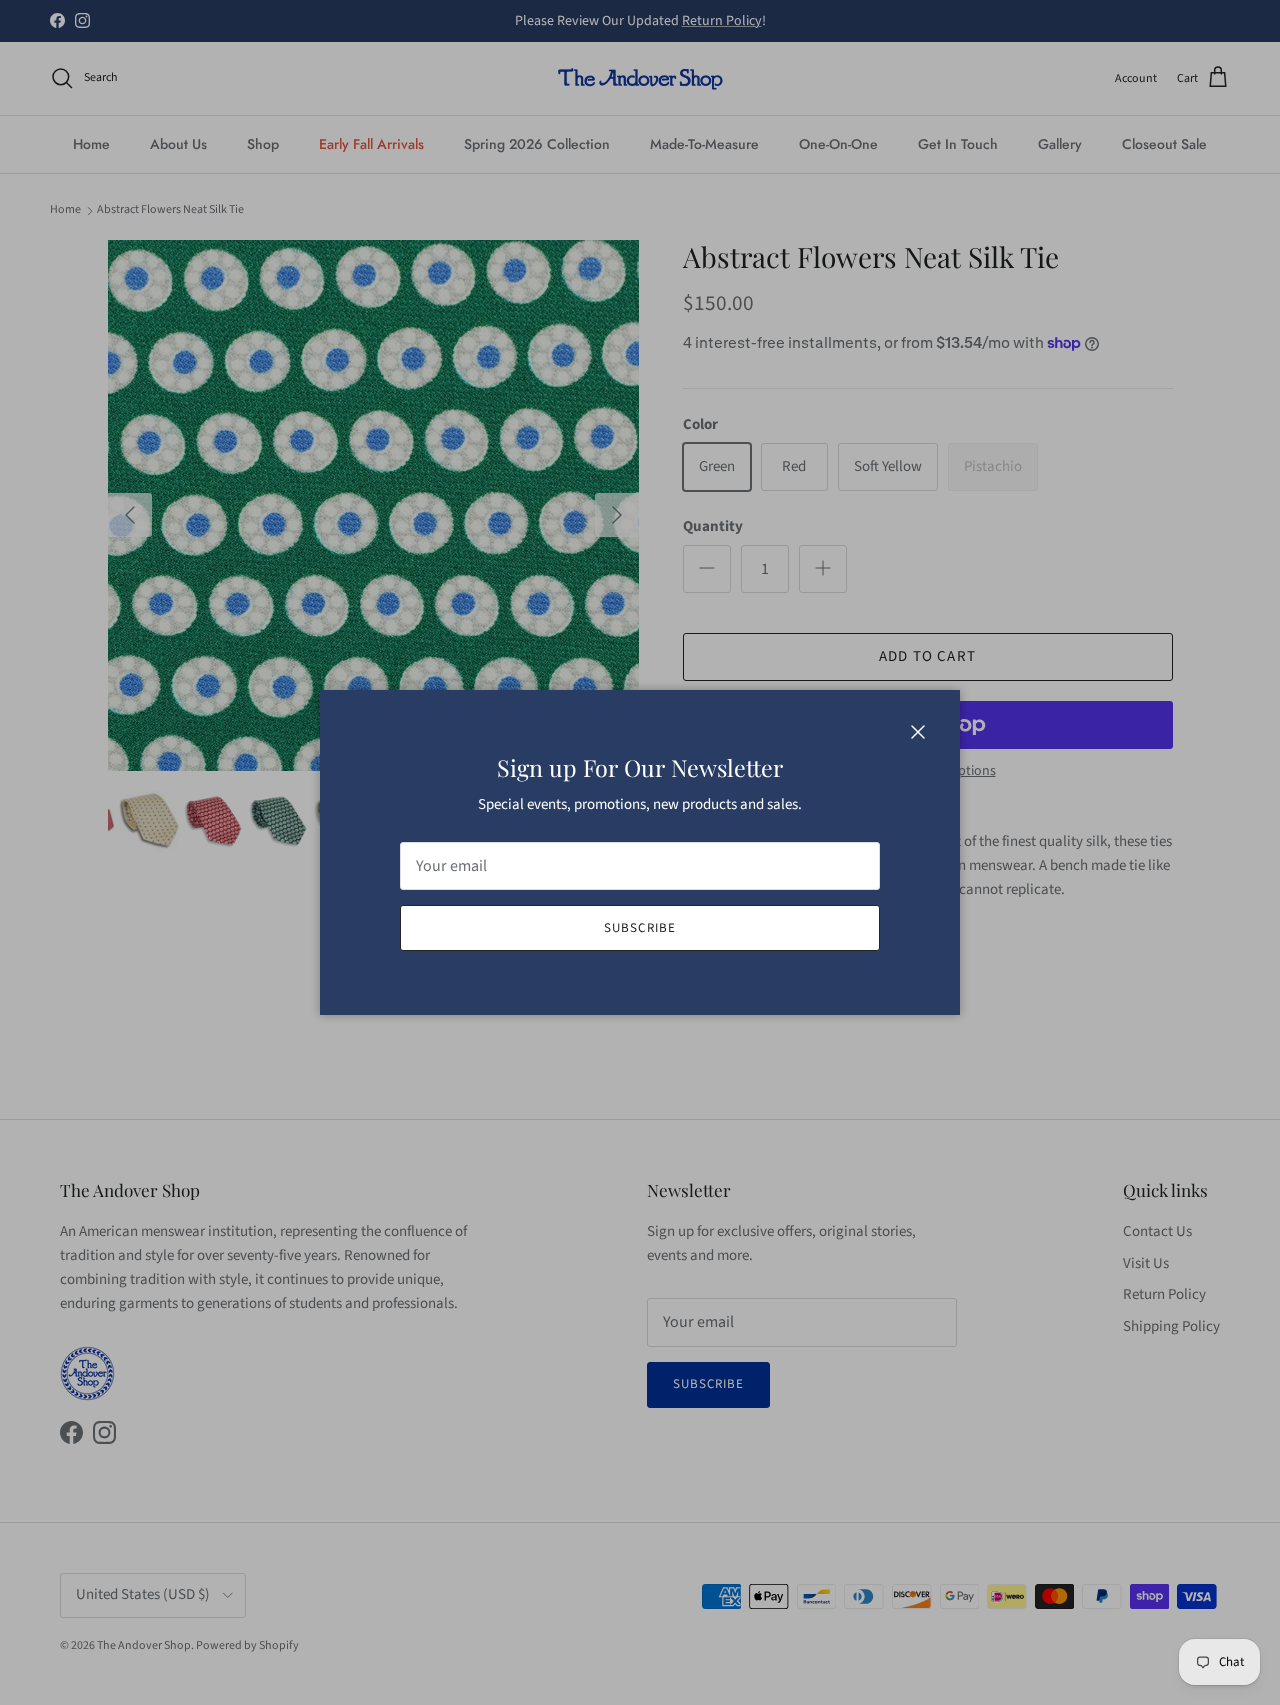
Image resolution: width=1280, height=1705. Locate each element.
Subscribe (639, 928)
